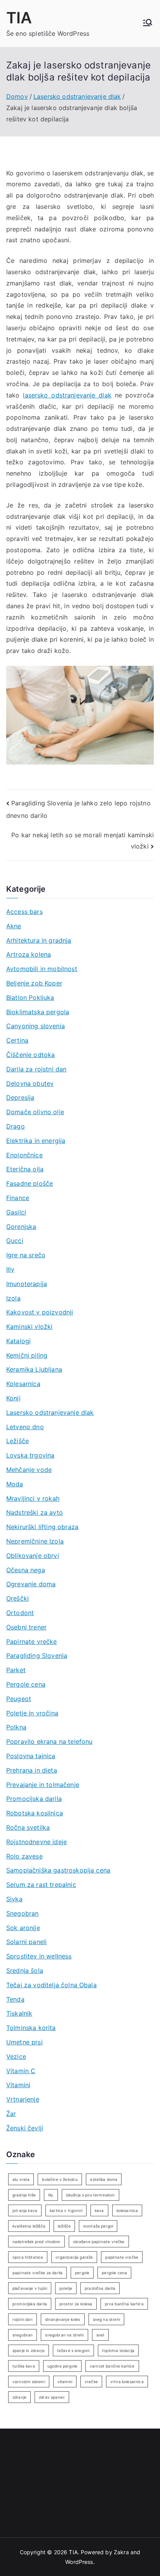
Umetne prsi (24, 2042)
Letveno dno (25, 1427)
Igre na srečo (26, 1255)
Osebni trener (26, 1627)
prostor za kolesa (76, 2304)
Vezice (16, 2056)
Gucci (15, 1241)
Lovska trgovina (30, 1455)
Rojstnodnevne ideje (37, 1842)
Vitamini (18, 2085)
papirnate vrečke (122, 2257)
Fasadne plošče (30, 1183)
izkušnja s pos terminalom (90, 2195)
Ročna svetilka (28, 1827)
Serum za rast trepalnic (41, 1885)
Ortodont (20, 1613)
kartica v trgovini (66, 2210)
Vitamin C (21, 2071)
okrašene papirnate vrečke (99, 2242)
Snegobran (22, 1913)
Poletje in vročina (32, 1713)
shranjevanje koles (63, 2319)
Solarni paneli (26, 1942)
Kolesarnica (23, 1384)
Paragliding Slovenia (37, 1655)
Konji (13, 1398)
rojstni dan (23, 2319)
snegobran (23, 2335)
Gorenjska (21, 1227)
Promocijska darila (34, 1799)
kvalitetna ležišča (29, 2226)
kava (99, 2210)
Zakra (121, 2552)
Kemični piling (27, 1355)
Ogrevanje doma (31, 1584)
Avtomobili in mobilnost (42, 969)
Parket (16, 1670)
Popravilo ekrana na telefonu (49, 1741)
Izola (13, 1298)
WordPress (79, 2562)
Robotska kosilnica (35, 1813)
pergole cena (114, 2273)
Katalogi (18, 1341)
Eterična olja (25, 1169)
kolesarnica (127, 2210)
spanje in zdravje (29, 2350)
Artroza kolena (29, 954)
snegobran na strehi (64, 2335)
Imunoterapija (27, 1284)
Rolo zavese (24, 1856)
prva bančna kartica (124, 2304)
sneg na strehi (106, 2319)
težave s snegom (73, 2350)
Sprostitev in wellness (39, 1956)
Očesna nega (26, 1570)
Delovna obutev (30, 1083)
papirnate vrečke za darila (37, 2273)
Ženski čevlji (25, 2128)
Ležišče (17, 1441)
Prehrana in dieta (32, 1770)
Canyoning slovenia (36, 1026)
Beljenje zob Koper (34, 983)
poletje (66, 2288)
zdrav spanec (52, 2397)
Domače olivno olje (35, 1112)
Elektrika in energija (36, 1141)
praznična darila (100, 2288)
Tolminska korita (31, 2028)
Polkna (16, 1727)
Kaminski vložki (29, 1326)
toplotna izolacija (118, 2350)
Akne (14, 926)
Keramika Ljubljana (34, 1369)
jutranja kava (25, 2210)
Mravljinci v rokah (33, 1498)
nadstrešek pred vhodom (37, 2242)
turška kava (24, 2366)
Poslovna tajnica (31, 1756)
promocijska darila (30, 2304)
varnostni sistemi (29, 2382)
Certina (17, 1040)
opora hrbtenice (28, 2257)
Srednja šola (25, 1970)
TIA (19, 18)
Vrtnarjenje (23, 2099)
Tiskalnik (19, 2013)
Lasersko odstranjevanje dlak (50, 1412)
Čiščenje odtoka (30, 1055)
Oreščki (17, 1598)
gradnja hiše (24, 2195)
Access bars (24, 912)
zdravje (19, 2397)
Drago (16, 1126)
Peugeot (19, 1699)
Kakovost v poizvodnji (40, 1312)
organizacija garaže (74, 2257)
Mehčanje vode (29, 1470)
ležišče (64, 2226)
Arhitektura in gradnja (39, 940)
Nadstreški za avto (35, 1512)
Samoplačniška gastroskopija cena (58, 1870)
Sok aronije (23, 1928)
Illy (10, 1269)
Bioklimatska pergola (38, 1012)
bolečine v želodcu (60, 2179)
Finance (18, 1198)
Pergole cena (26, 1684)
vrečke (91, 2382)
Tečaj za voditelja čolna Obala (51, 1985)
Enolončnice (24, 1155)
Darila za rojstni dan (36, 1069)
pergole (82, 2273)
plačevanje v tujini (30, 2288)
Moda (15, 1484)
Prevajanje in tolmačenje (43, 1785)
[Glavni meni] (148, 23)
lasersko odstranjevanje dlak (67, 395)
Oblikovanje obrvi (33, 1556)
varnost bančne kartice (112, 2366)
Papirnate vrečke (32, 1641)
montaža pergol (98, 2226)
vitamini (65, 2382)
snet (101, 2335)
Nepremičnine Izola (35, 1541)
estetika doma (104, 2179)
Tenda (15, 1999)
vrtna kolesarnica (127, 2382)
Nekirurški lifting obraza (42, 1527)
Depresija (20, 1097)
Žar (11, 2114)
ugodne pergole (62, 2366)
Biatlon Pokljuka (30, 997)
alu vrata (21, 2179)
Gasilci (16, 1212)
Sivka (14, 1899)
